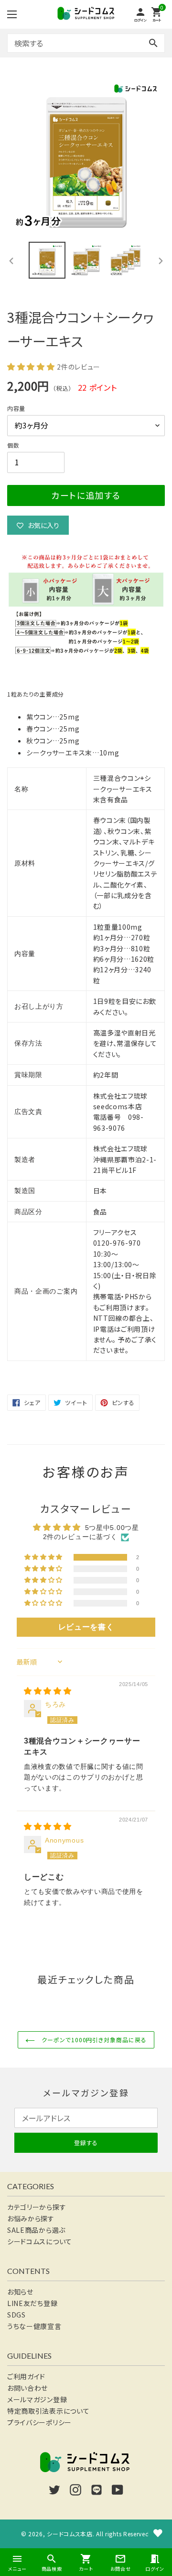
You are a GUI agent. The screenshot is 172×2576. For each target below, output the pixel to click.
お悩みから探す (31, 2218)
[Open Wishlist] (158, 2533)
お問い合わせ (27, 2388)
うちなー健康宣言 (34, 2326)
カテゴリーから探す (37, 2207)
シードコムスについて (40, 2241)
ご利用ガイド (26, 2376)
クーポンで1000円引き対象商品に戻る (93, 2040)
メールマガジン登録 (37, 2399)
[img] (48, 1691)
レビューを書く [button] (86, 1627)
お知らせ (20, 2292)
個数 (13, 445)
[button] (32, 366)
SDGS (16, 2315)
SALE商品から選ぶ (36, 2230)
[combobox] (86, 43)
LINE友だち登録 (32, 2303)
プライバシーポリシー (39, 2422)
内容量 (16, 408)
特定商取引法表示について (48, 2411)
